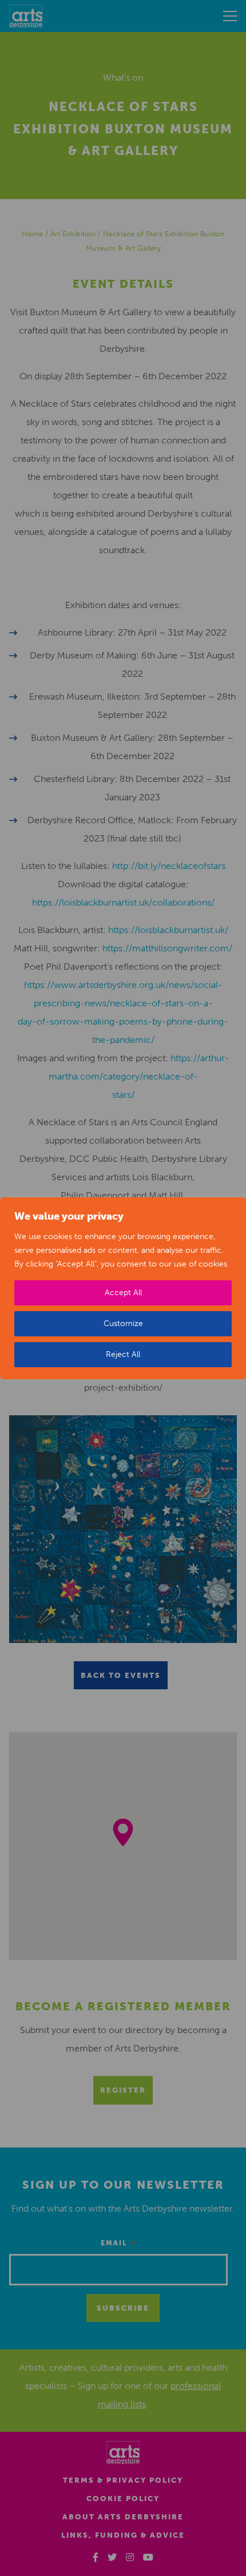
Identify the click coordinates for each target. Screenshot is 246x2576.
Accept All (123, 1293)
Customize (123, 1323)
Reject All (123, 1354)
